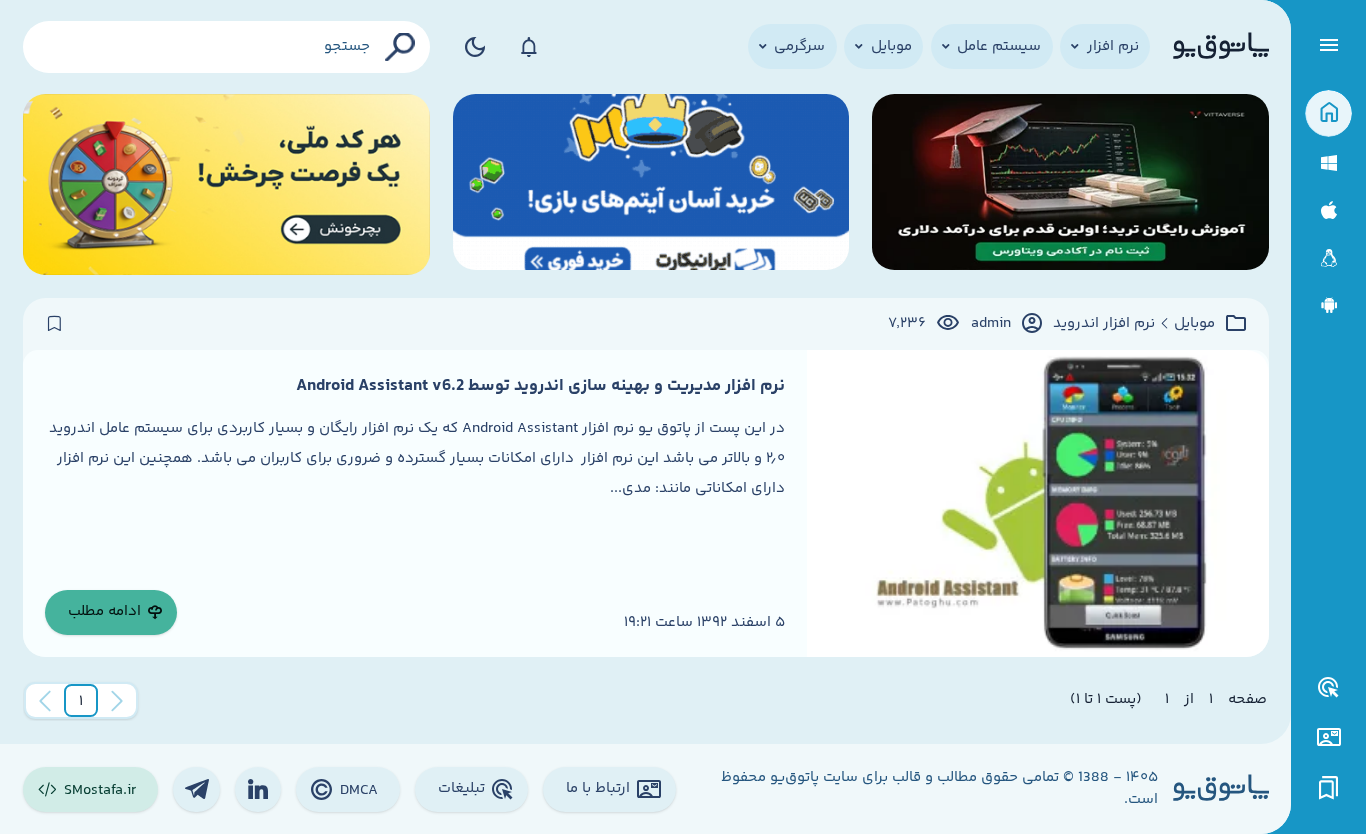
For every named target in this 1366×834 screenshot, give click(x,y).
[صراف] (227, 184)
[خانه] (1328, 113)
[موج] (1070, 184)
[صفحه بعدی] (45, 701)
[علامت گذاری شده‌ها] (1329, 788)
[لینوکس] (1328, 258)
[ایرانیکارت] (651, 184)
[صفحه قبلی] (117, 701)
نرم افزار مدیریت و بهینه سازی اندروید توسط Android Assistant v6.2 (540, 386)
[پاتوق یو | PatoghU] (1221, 47)
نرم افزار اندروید (1104, 324)
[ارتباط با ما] (1328, 737)
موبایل (1194, 324)
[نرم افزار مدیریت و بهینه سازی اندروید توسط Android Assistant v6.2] (1037, 503)
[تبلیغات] (1329, 688)
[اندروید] (1328, 305)
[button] (81, 701)
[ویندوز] (1328, 163)
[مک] (1328, 210)
